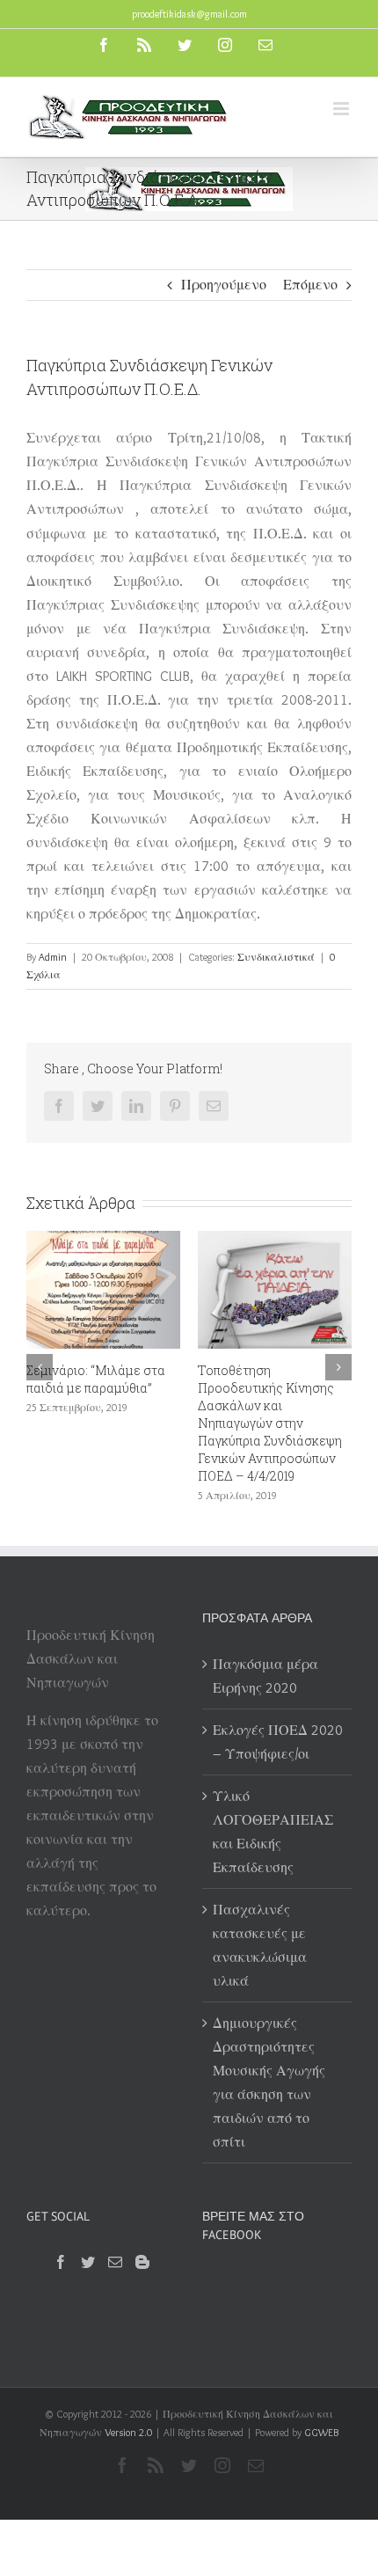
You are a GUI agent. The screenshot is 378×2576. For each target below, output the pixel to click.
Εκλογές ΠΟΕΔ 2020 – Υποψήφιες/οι (278, 1742)
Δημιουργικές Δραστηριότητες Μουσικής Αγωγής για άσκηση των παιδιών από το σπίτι (269, 2082)
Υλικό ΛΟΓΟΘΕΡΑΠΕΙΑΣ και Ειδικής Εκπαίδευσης (273, 1832)
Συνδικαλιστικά (276, 957)
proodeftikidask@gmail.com (189, 14)
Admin (53, 957)
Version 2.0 (128, 2432)
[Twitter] (88, 2262)
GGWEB (321, 2432)
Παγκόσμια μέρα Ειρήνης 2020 (265, 1676)
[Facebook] (61, 2262)
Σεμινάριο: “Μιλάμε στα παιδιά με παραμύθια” (96, 1379)
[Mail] (115, 2262)
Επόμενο (310, 285)
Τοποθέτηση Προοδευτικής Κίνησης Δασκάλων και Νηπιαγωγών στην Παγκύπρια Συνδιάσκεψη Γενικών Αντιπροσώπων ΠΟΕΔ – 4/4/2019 (270, 1423)
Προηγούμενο (224, 285)
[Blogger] (142, 2262)
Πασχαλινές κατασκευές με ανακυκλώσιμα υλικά (260, 1945)
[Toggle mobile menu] (342, 109)
